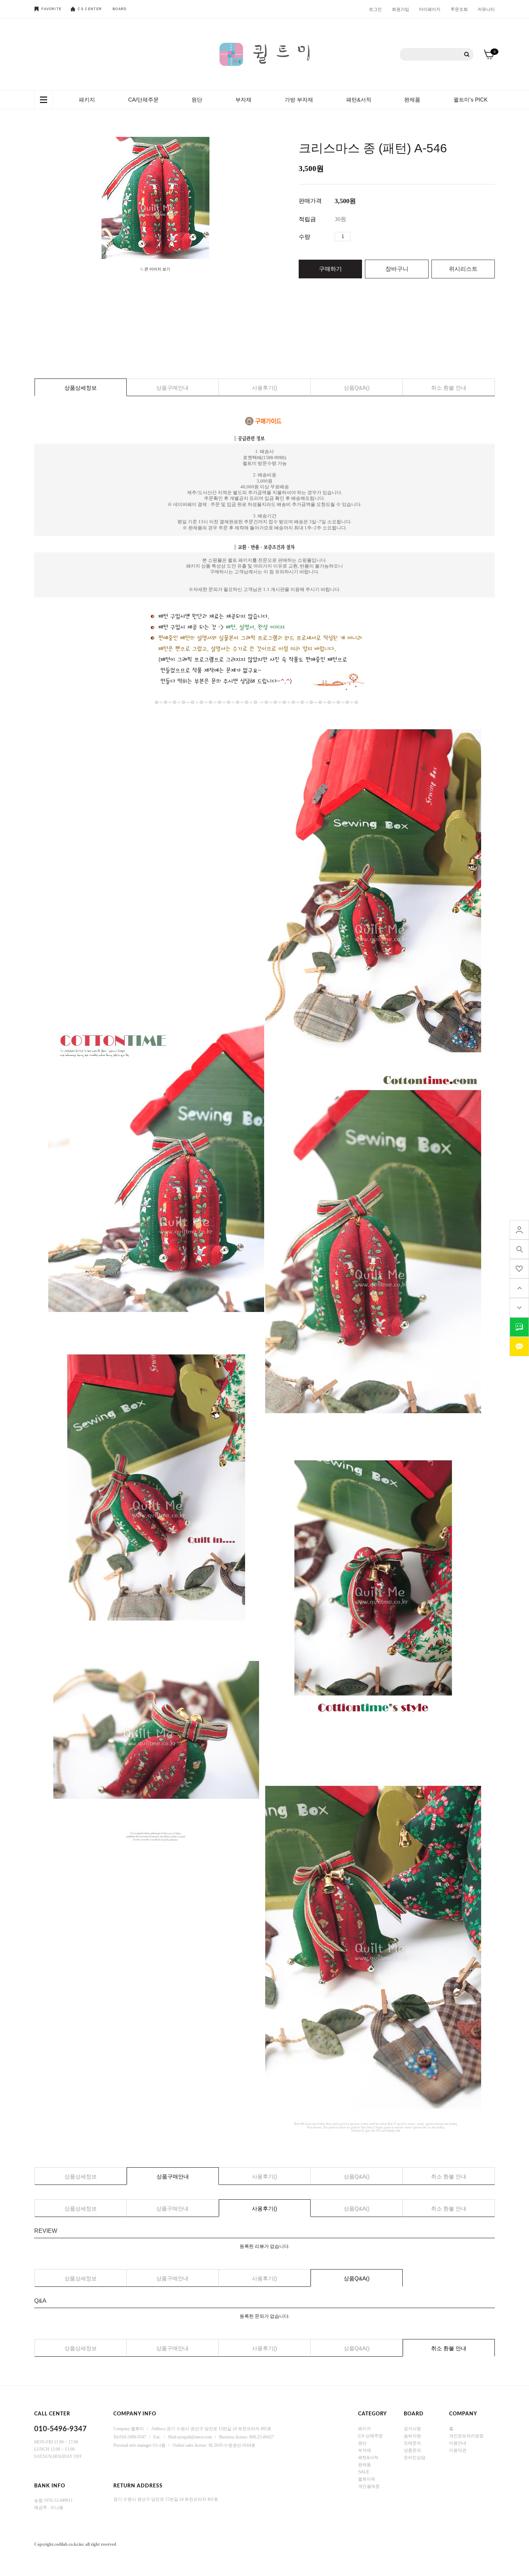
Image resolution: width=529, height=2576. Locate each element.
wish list (519, 1269)
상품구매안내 (172, 388)
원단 (197, 100)
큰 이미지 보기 (157, 269)
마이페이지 (430, 9)
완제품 (412, 100)
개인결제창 (369, 2486)
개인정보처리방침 (466, 2436)
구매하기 (330, 269)
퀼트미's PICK (471, 100)
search (519, 1249)
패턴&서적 (359, 100)
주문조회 (459, 9)
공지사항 (412, 2428)
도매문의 (412, 2443)
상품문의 (412, 2450)
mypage (519, 1230)
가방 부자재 (299, 100)
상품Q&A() (357, 388)
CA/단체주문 (143, 100)
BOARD (120, 9)
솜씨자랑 (412, 2436)
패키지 (87, 100)
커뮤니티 (486, 9)
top (519, 1288)
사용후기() (264, 388)
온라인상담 (415, 2457)
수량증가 (356, 237)
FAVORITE (51, 9)
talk (519, 1327)
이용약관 (458, 2450)
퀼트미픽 (367, 2479)
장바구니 (397, 269)
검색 (467, 55)
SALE (364, 2472)
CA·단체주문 (370, 2436)
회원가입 (401, 9)
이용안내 (458, 2443)
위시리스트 (463, 269)
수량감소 (367, 237)
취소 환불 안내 (449, 388)
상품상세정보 (81, 388)
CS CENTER (90, 9)
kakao (519, 1347)
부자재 (243, 100)
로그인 (375, 9)
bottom (519, 1308)
